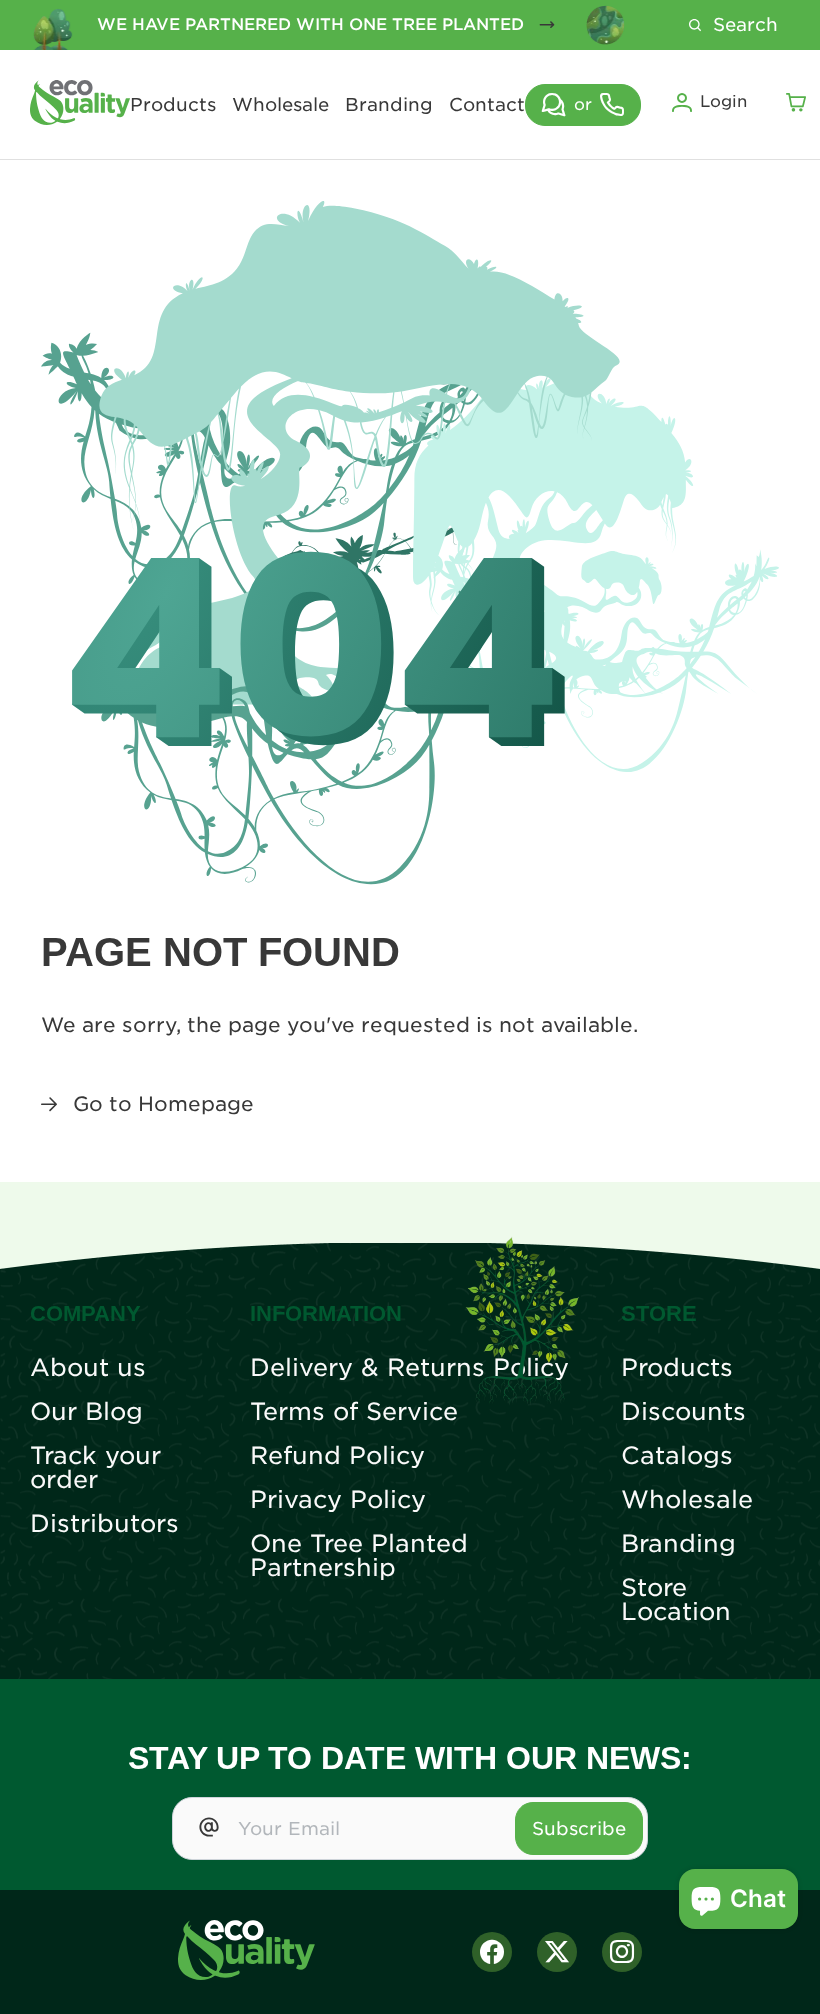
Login (723, 101)
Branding (389, 105)
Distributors (104, 1524)
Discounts (683, 1412)
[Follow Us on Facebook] (492, 1952)
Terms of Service (354, 1412)
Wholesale (280, 105)
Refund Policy (337, 1456)
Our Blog (86, 1412)
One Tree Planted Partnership (359, 1556)
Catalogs (677, 1456)
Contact (487, 105)
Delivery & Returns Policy (409, 1368)
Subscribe (579, 1828)
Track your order (95, 1468)
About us (88, 1368)
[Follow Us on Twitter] (557, 1952)
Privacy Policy (338, 1500)
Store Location (676, 1600)
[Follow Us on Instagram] (622, 1952)
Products (173, 105)
